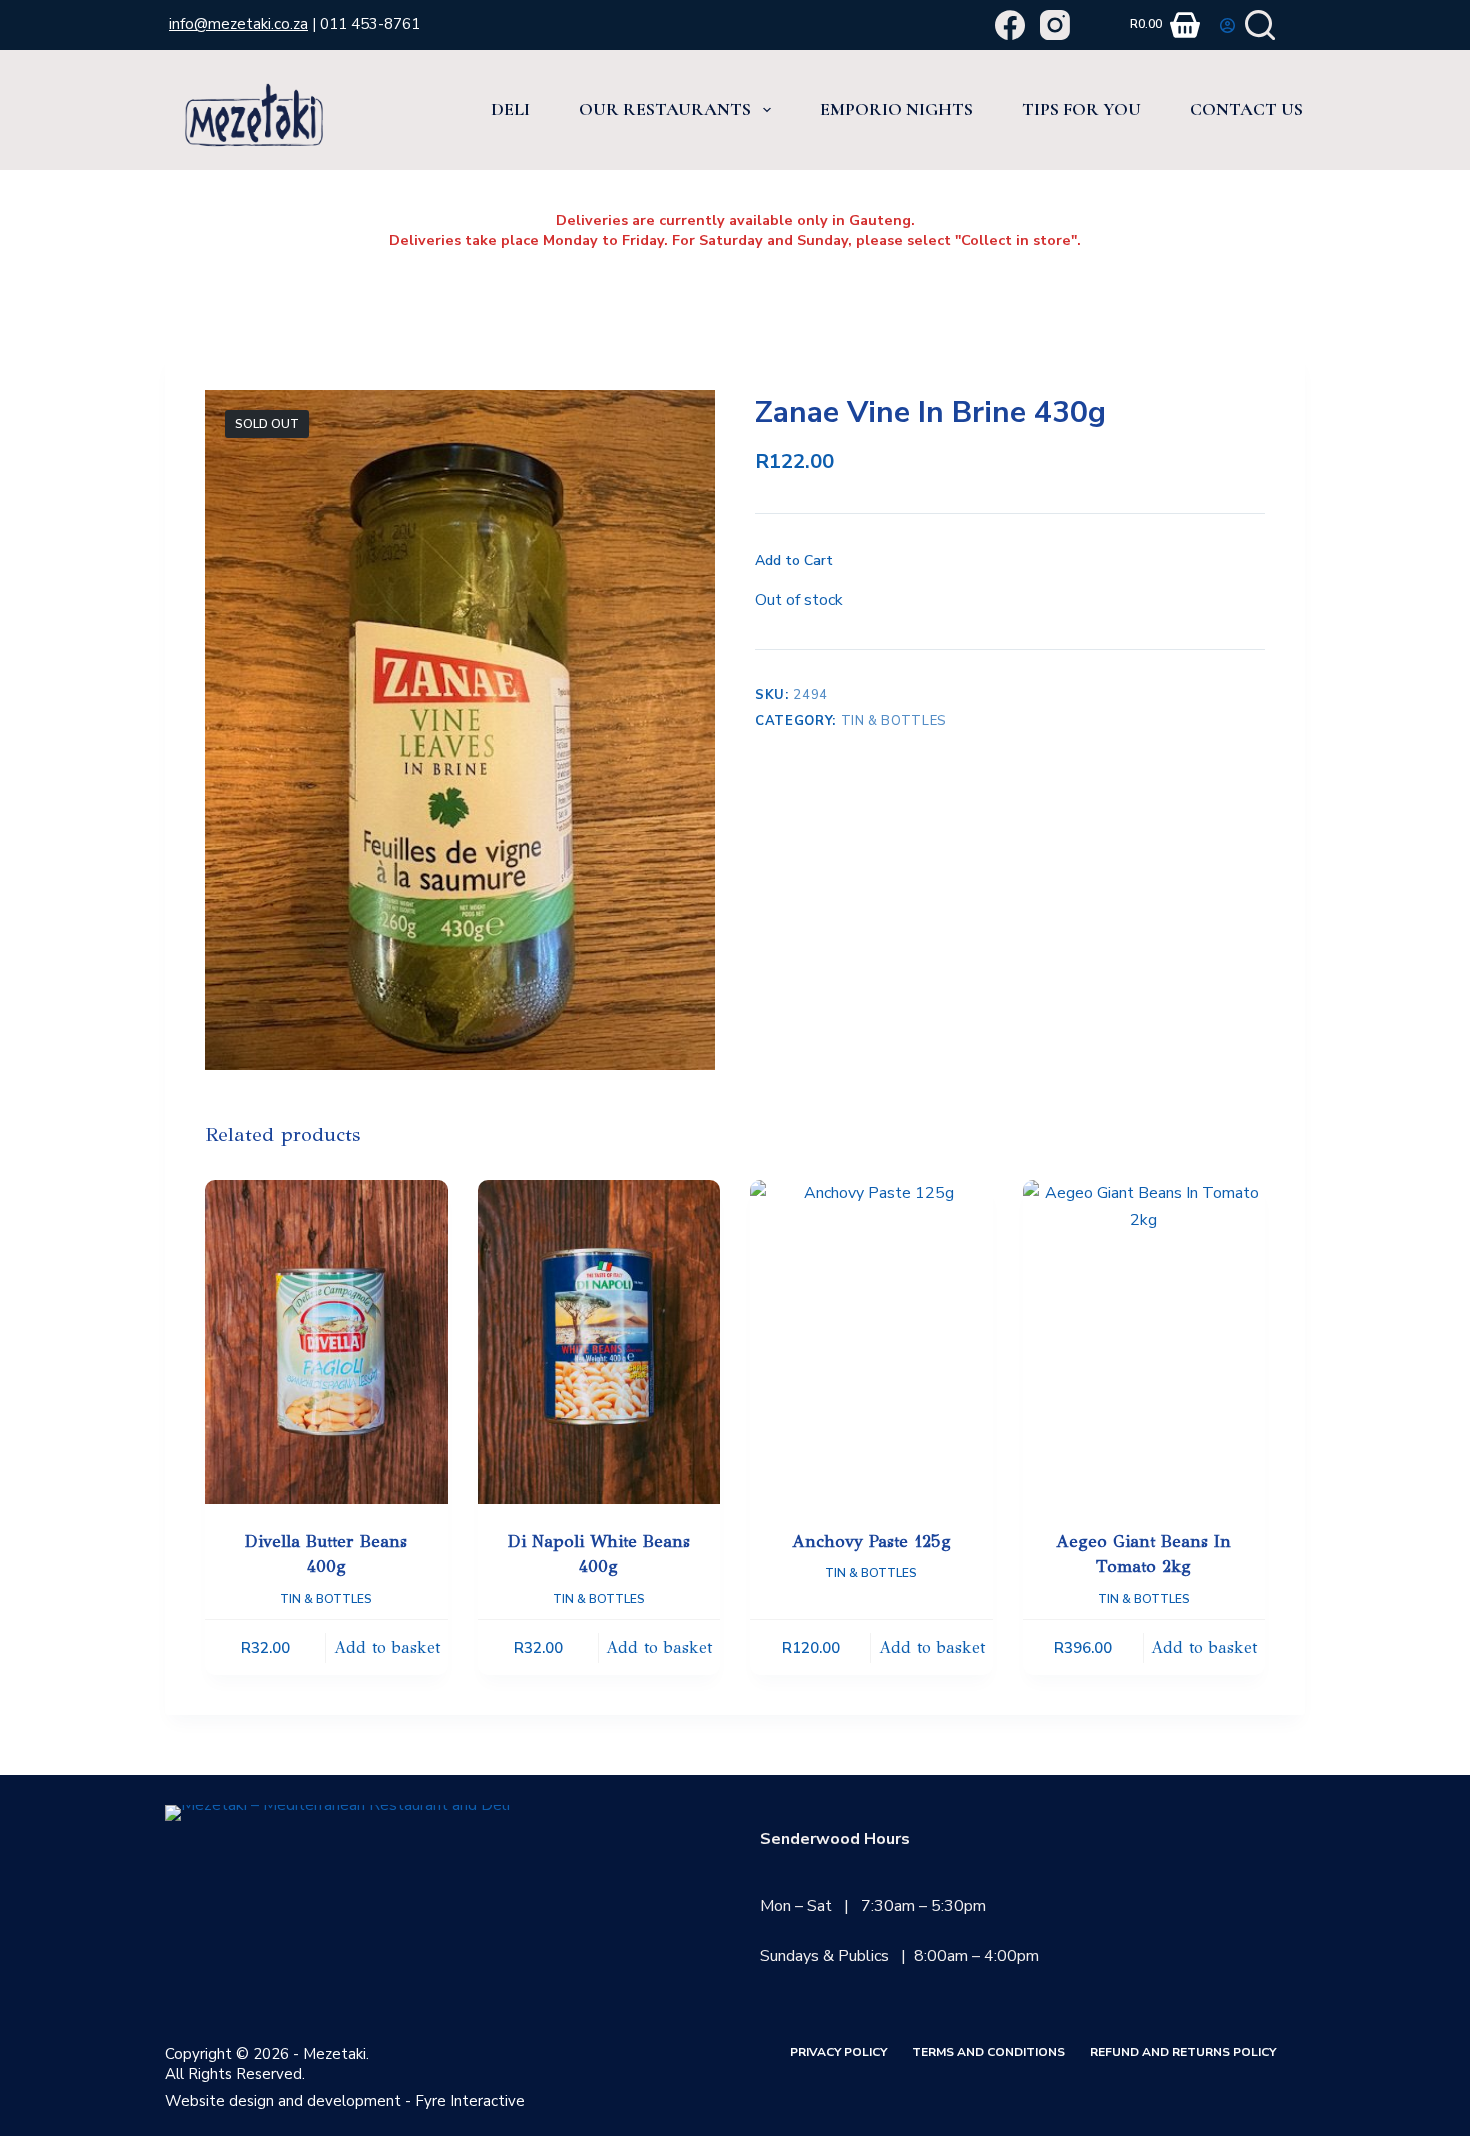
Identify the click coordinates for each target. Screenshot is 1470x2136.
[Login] (1227, 25)
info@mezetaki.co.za (238, 24)
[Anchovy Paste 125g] (871, 1341)
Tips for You (1081, 109)
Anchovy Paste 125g (871, 1541)
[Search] (1260, 25)
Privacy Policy (838, 2052)
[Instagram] (1055, 25)
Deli (510, 109)
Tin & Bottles (894, 721)
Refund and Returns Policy (1183, 2052)
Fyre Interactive (470, 2101)
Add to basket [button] (387, 1647)
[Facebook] (1010, 25)
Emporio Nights (896, 109)
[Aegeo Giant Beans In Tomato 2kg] (1144, 1341)
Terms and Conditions (988, 2052)
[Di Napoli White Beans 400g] (599, 1341)
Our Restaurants (665, 109)
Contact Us (1246, 109)
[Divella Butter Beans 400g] (326, 1341)
